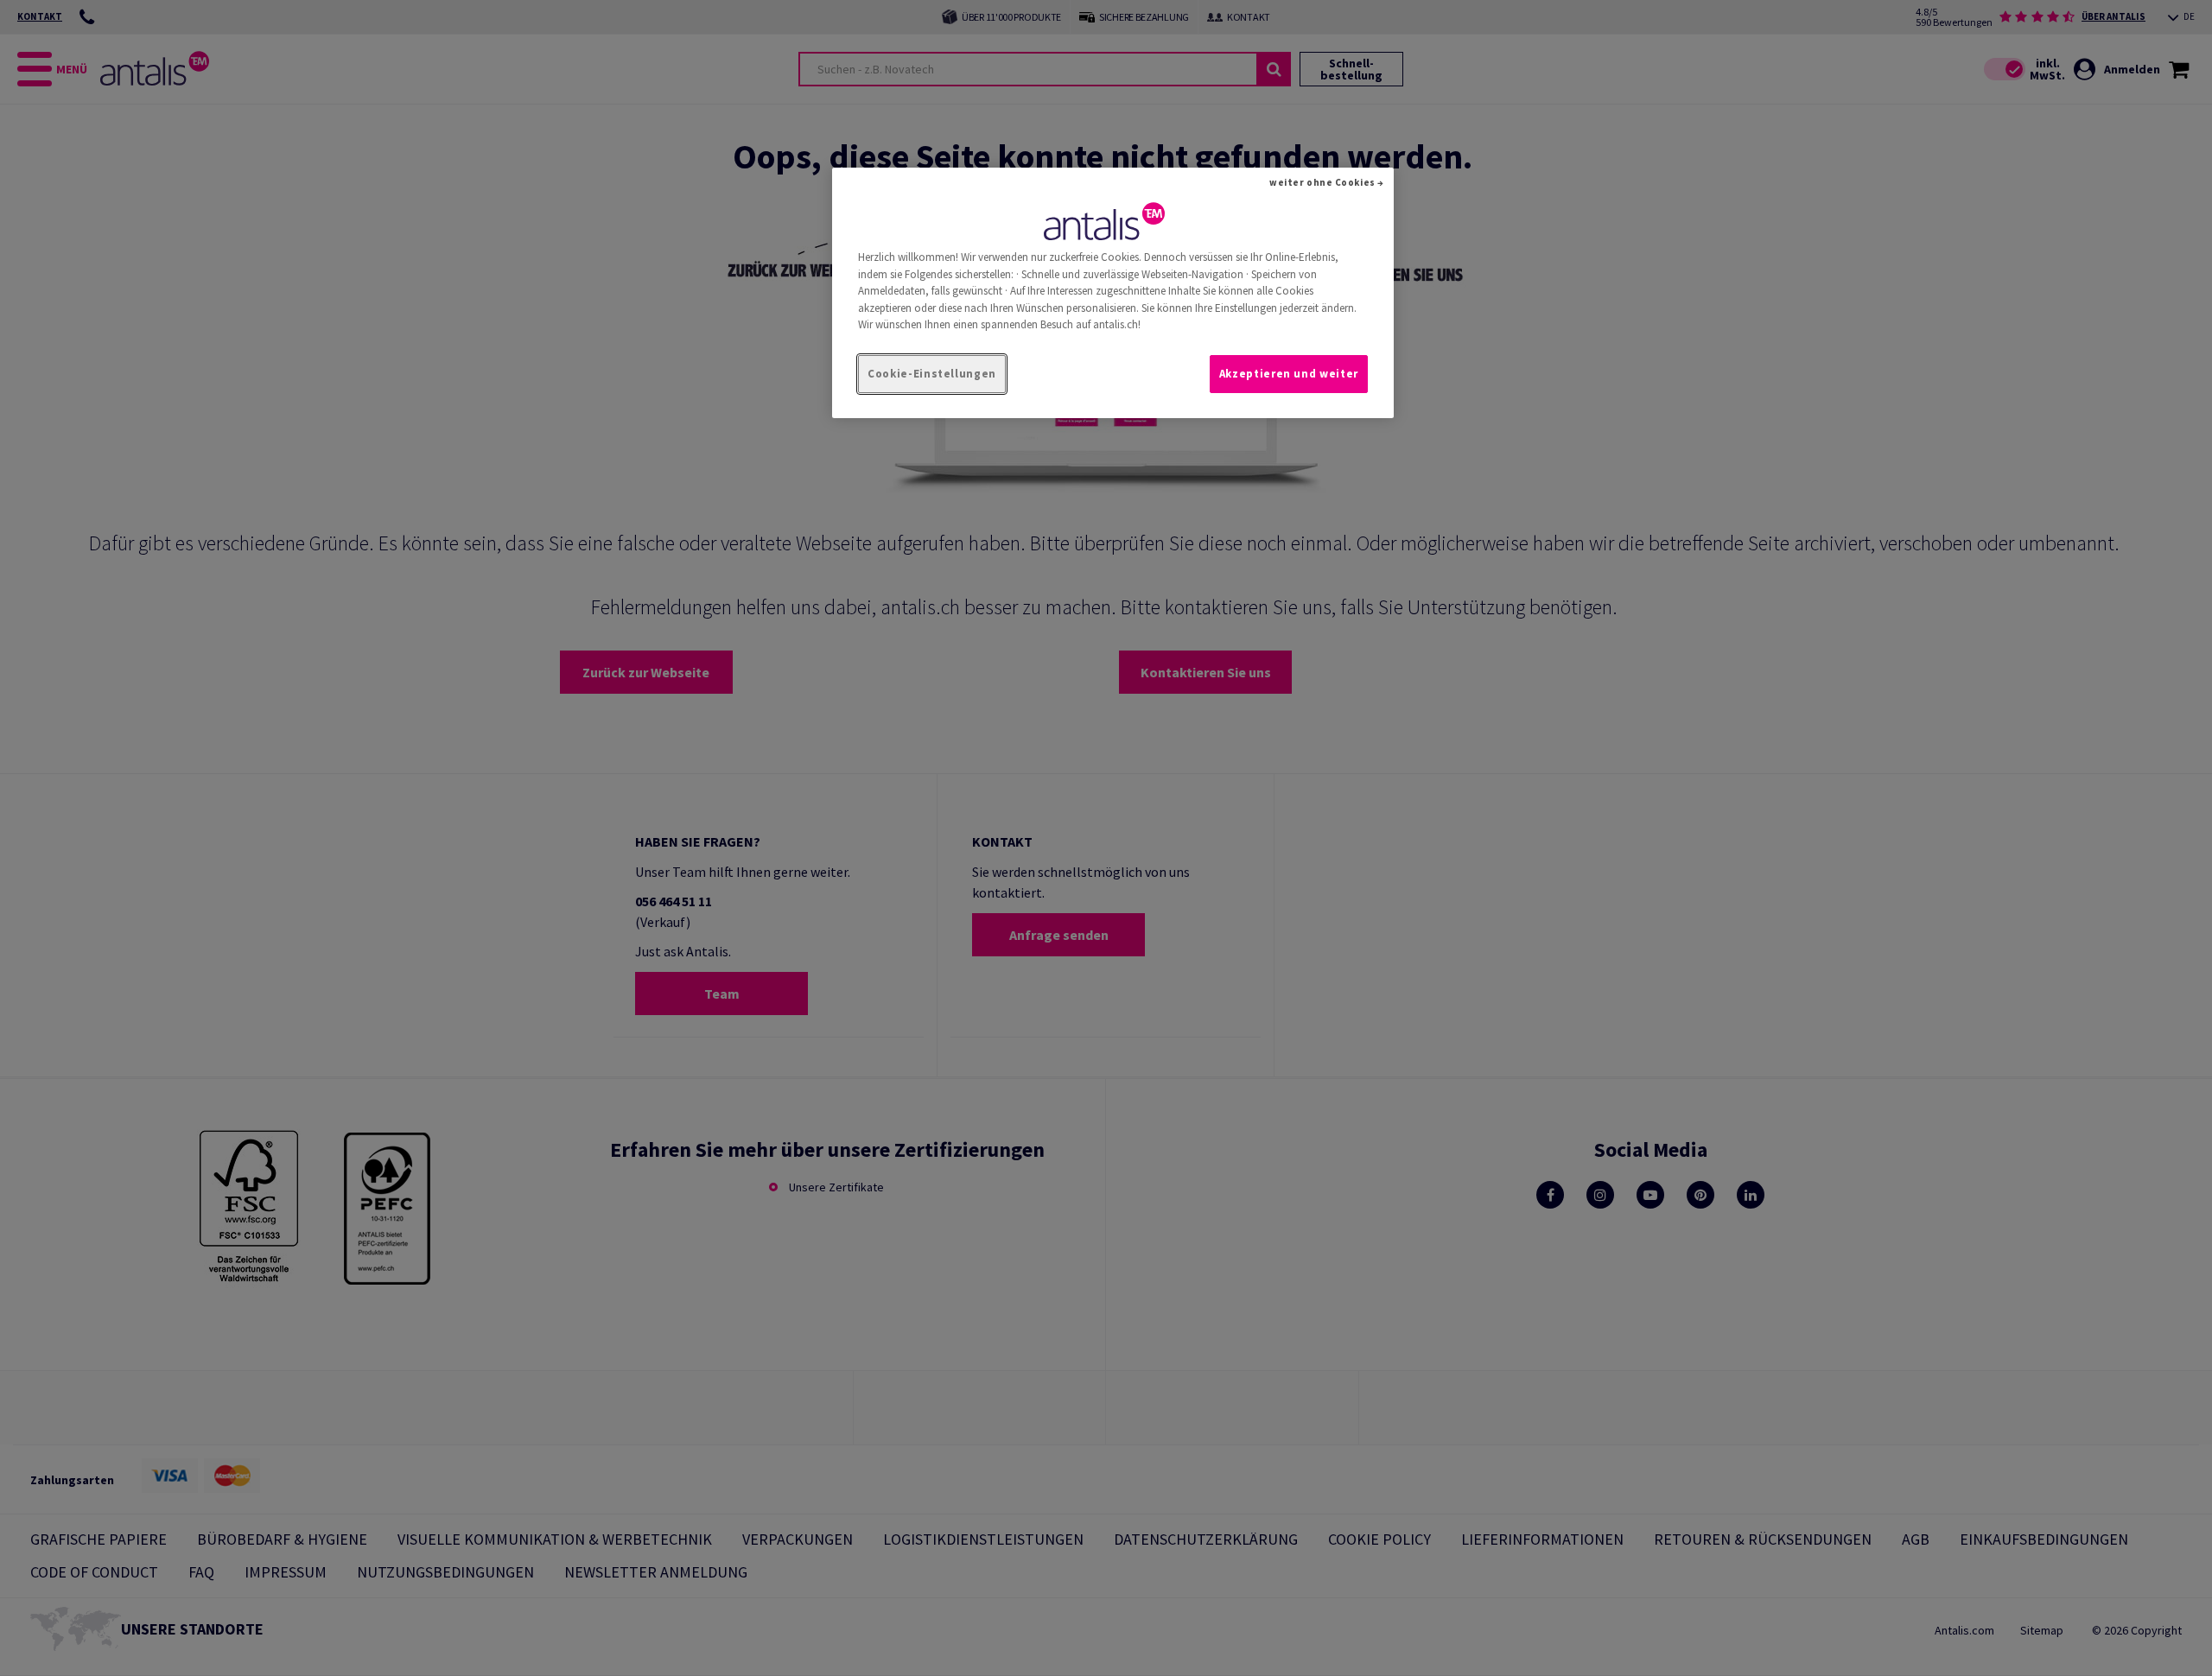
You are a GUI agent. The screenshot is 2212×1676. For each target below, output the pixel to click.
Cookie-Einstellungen (932, 374)
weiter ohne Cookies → (1327, 182)
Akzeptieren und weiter (1289, 374)
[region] (1113, 293)
